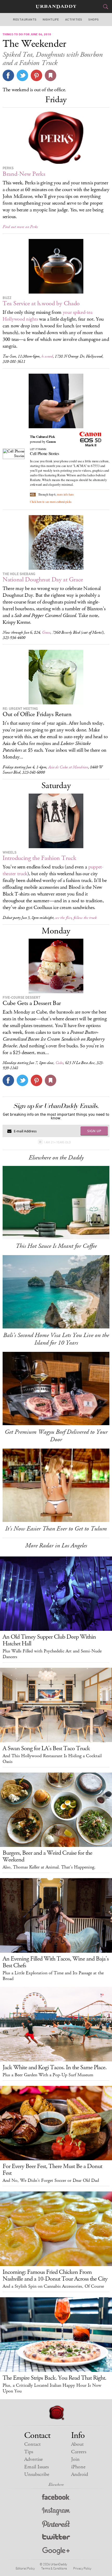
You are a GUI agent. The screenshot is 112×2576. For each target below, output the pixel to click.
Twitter (56, 2538)
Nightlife (51, 20)
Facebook (56, 2498)
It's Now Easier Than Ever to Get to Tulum (56, 1529)
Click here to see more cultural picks (51, 502)
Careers (79, 2452)
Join (75, 2459)
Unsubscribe (37, 2474)
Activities (74, 20)
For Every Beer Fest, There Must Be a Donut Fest (52, 2170)
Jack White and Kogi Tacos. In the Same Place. (55, 2067)
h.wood (47, 356)
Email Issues (36, 2467)
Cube (59, 1063)
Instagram (56, 2511)
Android (80, 2474)
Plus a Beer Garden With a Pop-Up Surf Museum (48, 2075)
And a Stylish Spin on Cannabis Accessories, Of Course (53, 2286)
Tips (29, 2452)
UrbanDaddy (56, 7)
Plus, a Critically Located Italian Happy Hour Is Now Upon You (52, 2388)
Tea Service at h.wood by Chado (41, 303)
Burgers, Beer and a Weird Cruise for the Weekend (47, 1856)
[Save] (51, 75)
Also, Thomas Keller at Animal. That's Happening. (49, 1867)
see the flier (63, 918)
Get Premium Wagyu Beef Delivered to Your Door (56, 1436)
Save (36, 75)
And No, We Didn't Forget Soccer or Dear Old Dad (51, 2181)
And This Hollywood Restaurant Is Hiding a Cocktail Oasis (52, 1759)
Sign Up (94, 1131)
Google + (56, 2551)
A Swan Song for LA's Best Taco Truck (46, 1748)
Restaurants (25, 20)
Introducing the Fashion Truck (39, 858)
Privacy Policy (82, 2568)
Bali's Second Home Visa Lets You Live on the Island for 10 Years (56, 1339)
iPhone (78, 2467)
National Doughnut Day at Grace (43, 580)
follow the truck (85, 918)
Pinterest (56, 2525)
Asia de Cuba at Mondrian (68, 767)
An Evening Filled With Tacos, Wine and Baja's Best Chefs (56, 1962)
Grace (46, 632)
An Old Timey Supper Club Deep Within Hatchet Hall (49, 1640)
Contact (32, 2444)
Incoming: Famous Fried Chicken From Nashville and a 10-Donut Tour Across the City (55, 2275)
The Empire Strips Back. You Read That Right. (54, 2378)
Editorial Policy (25, 2568)
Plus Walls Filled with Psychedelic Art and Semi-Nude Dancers (52, 1654)
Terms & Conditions (54, 2568)
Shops (94, 20)
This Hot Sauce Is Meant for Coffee (56, 1246)
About (77, 2444)
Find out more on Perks (20, 227)
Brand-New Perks (24, 174)
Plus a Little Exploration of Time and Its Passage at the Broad (53, 1976)
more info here (65, 494)
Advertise (33, 2459)
